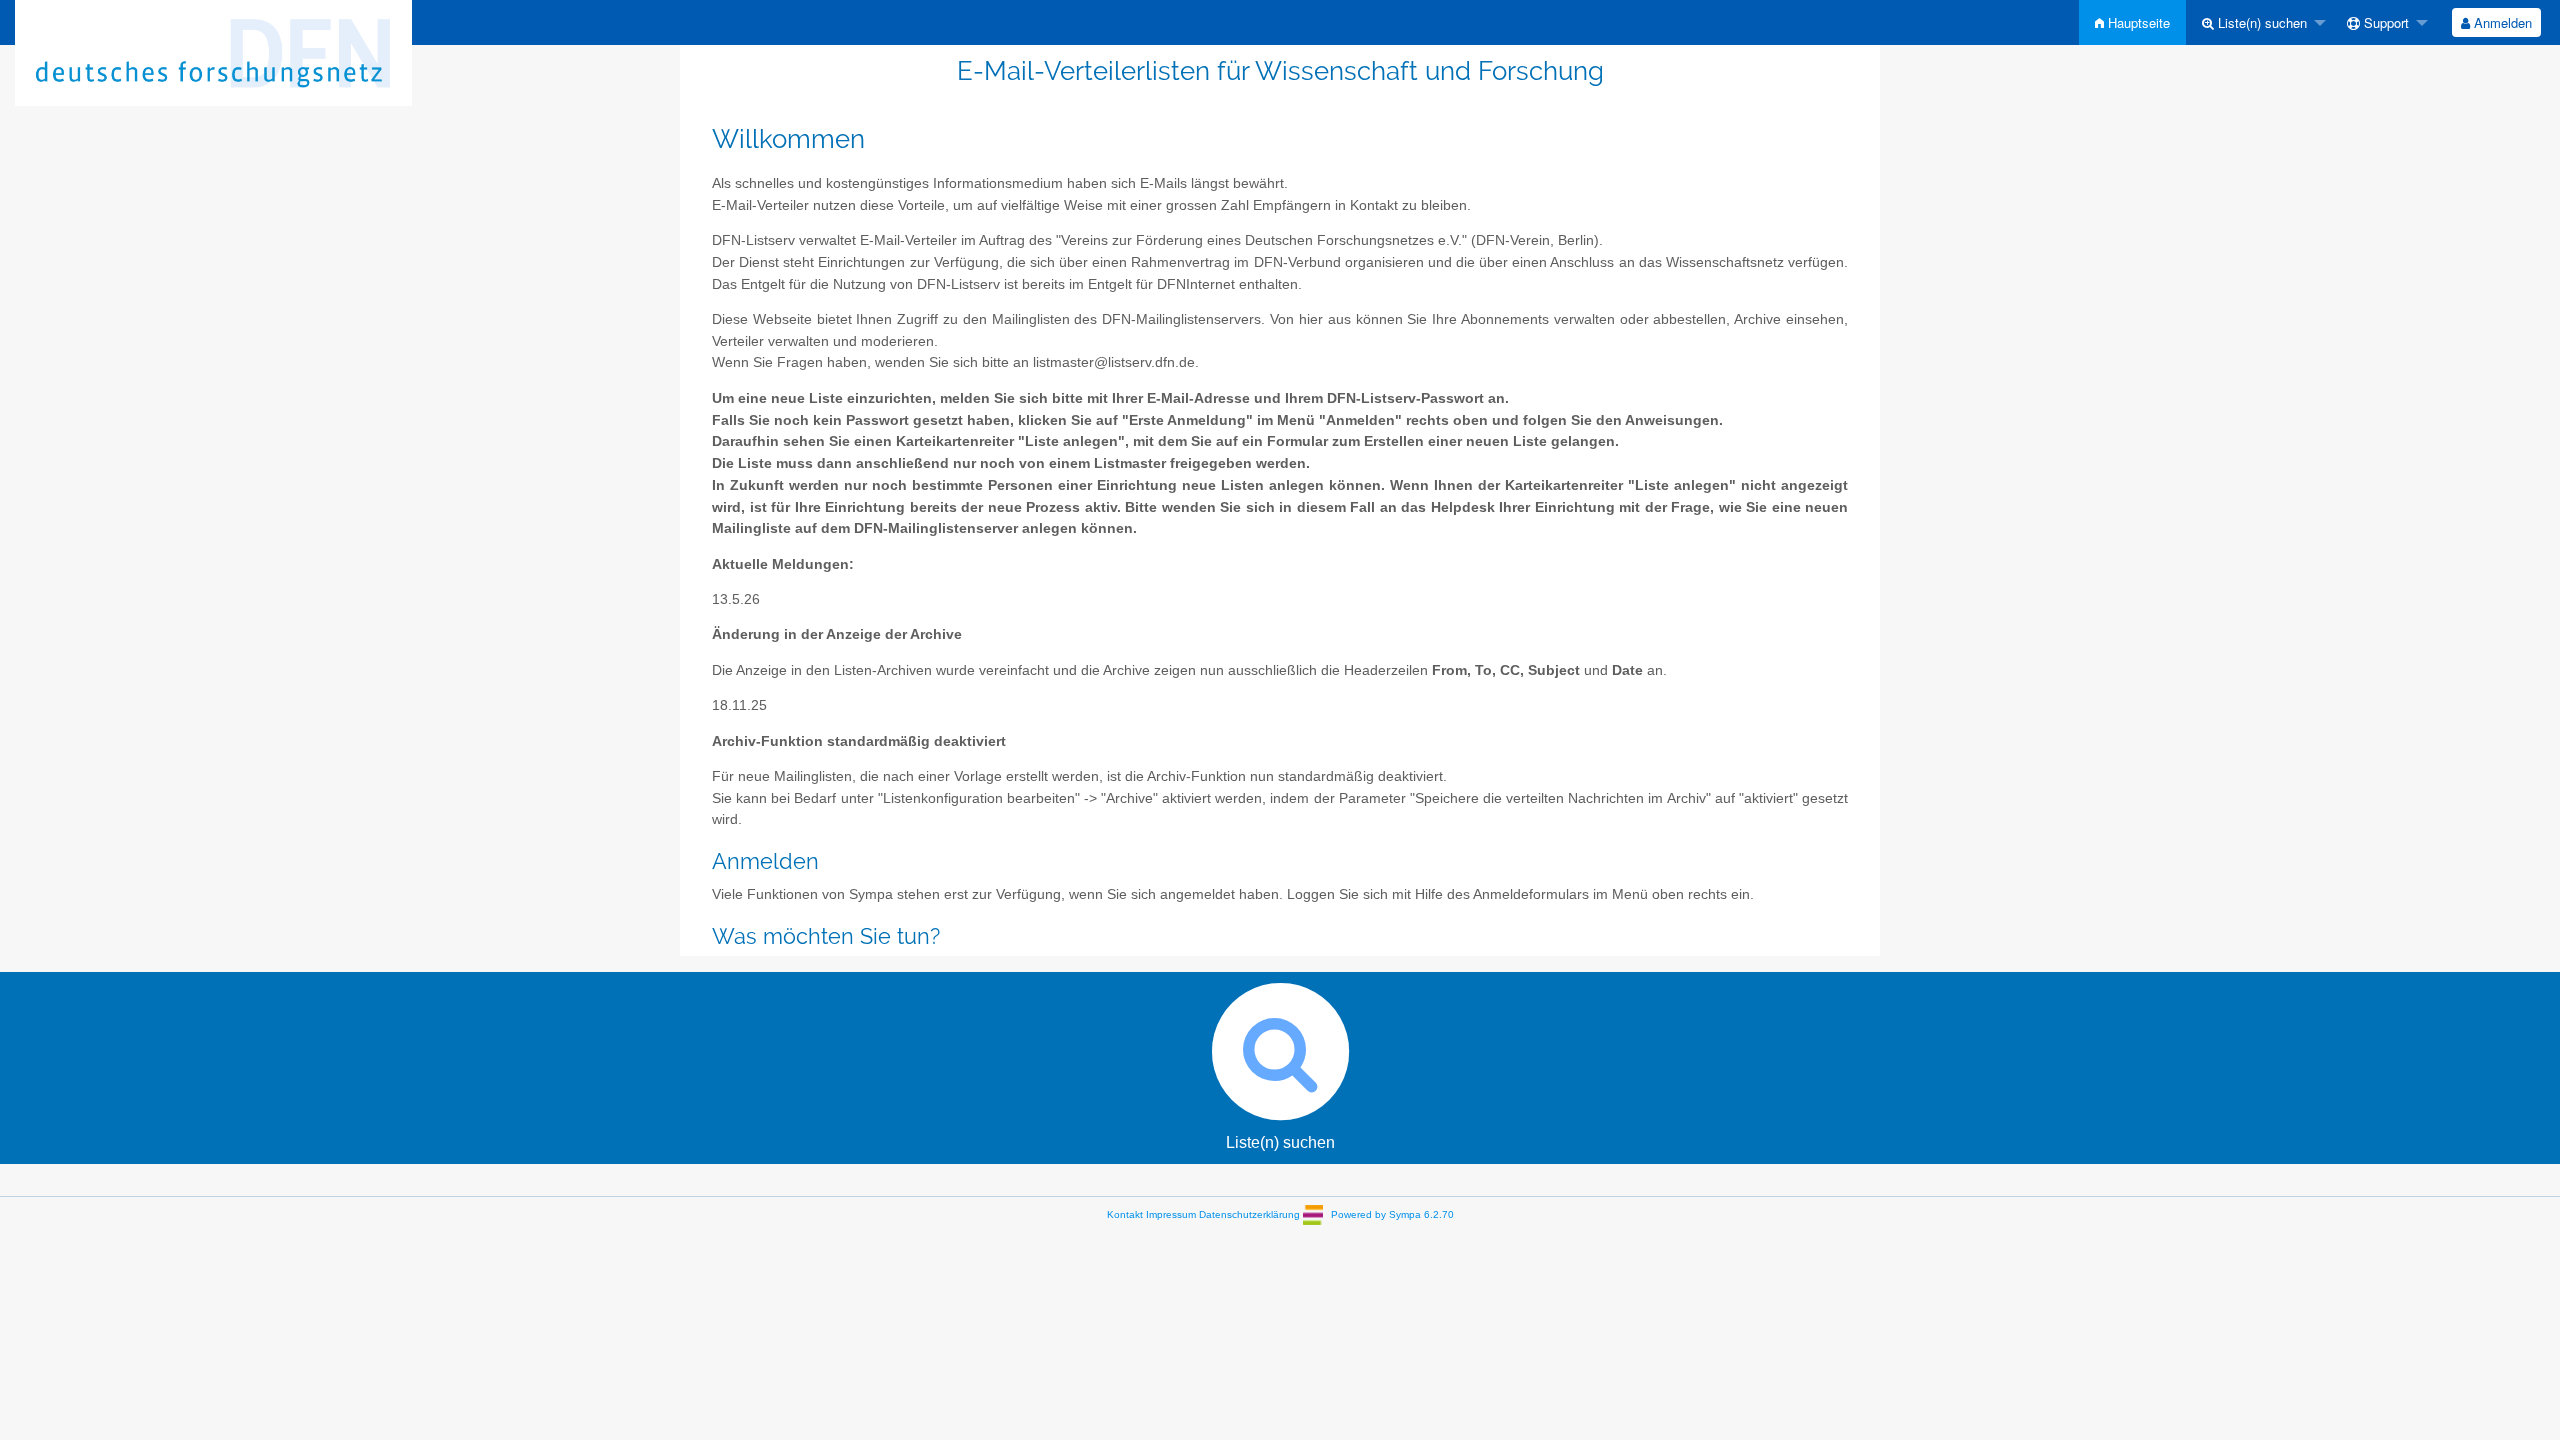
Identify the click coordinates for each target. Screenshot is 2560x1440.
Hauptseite (2137, 22)
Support (2384, 22)
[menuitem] (2132, 22)
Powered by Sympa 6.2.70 (1392, 1214)
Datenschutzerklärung (1249, 1214)
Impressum (1171, 1214)
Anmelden (2501, 22)
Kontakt (1125, 1214)
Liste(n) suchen (2260, 22)
